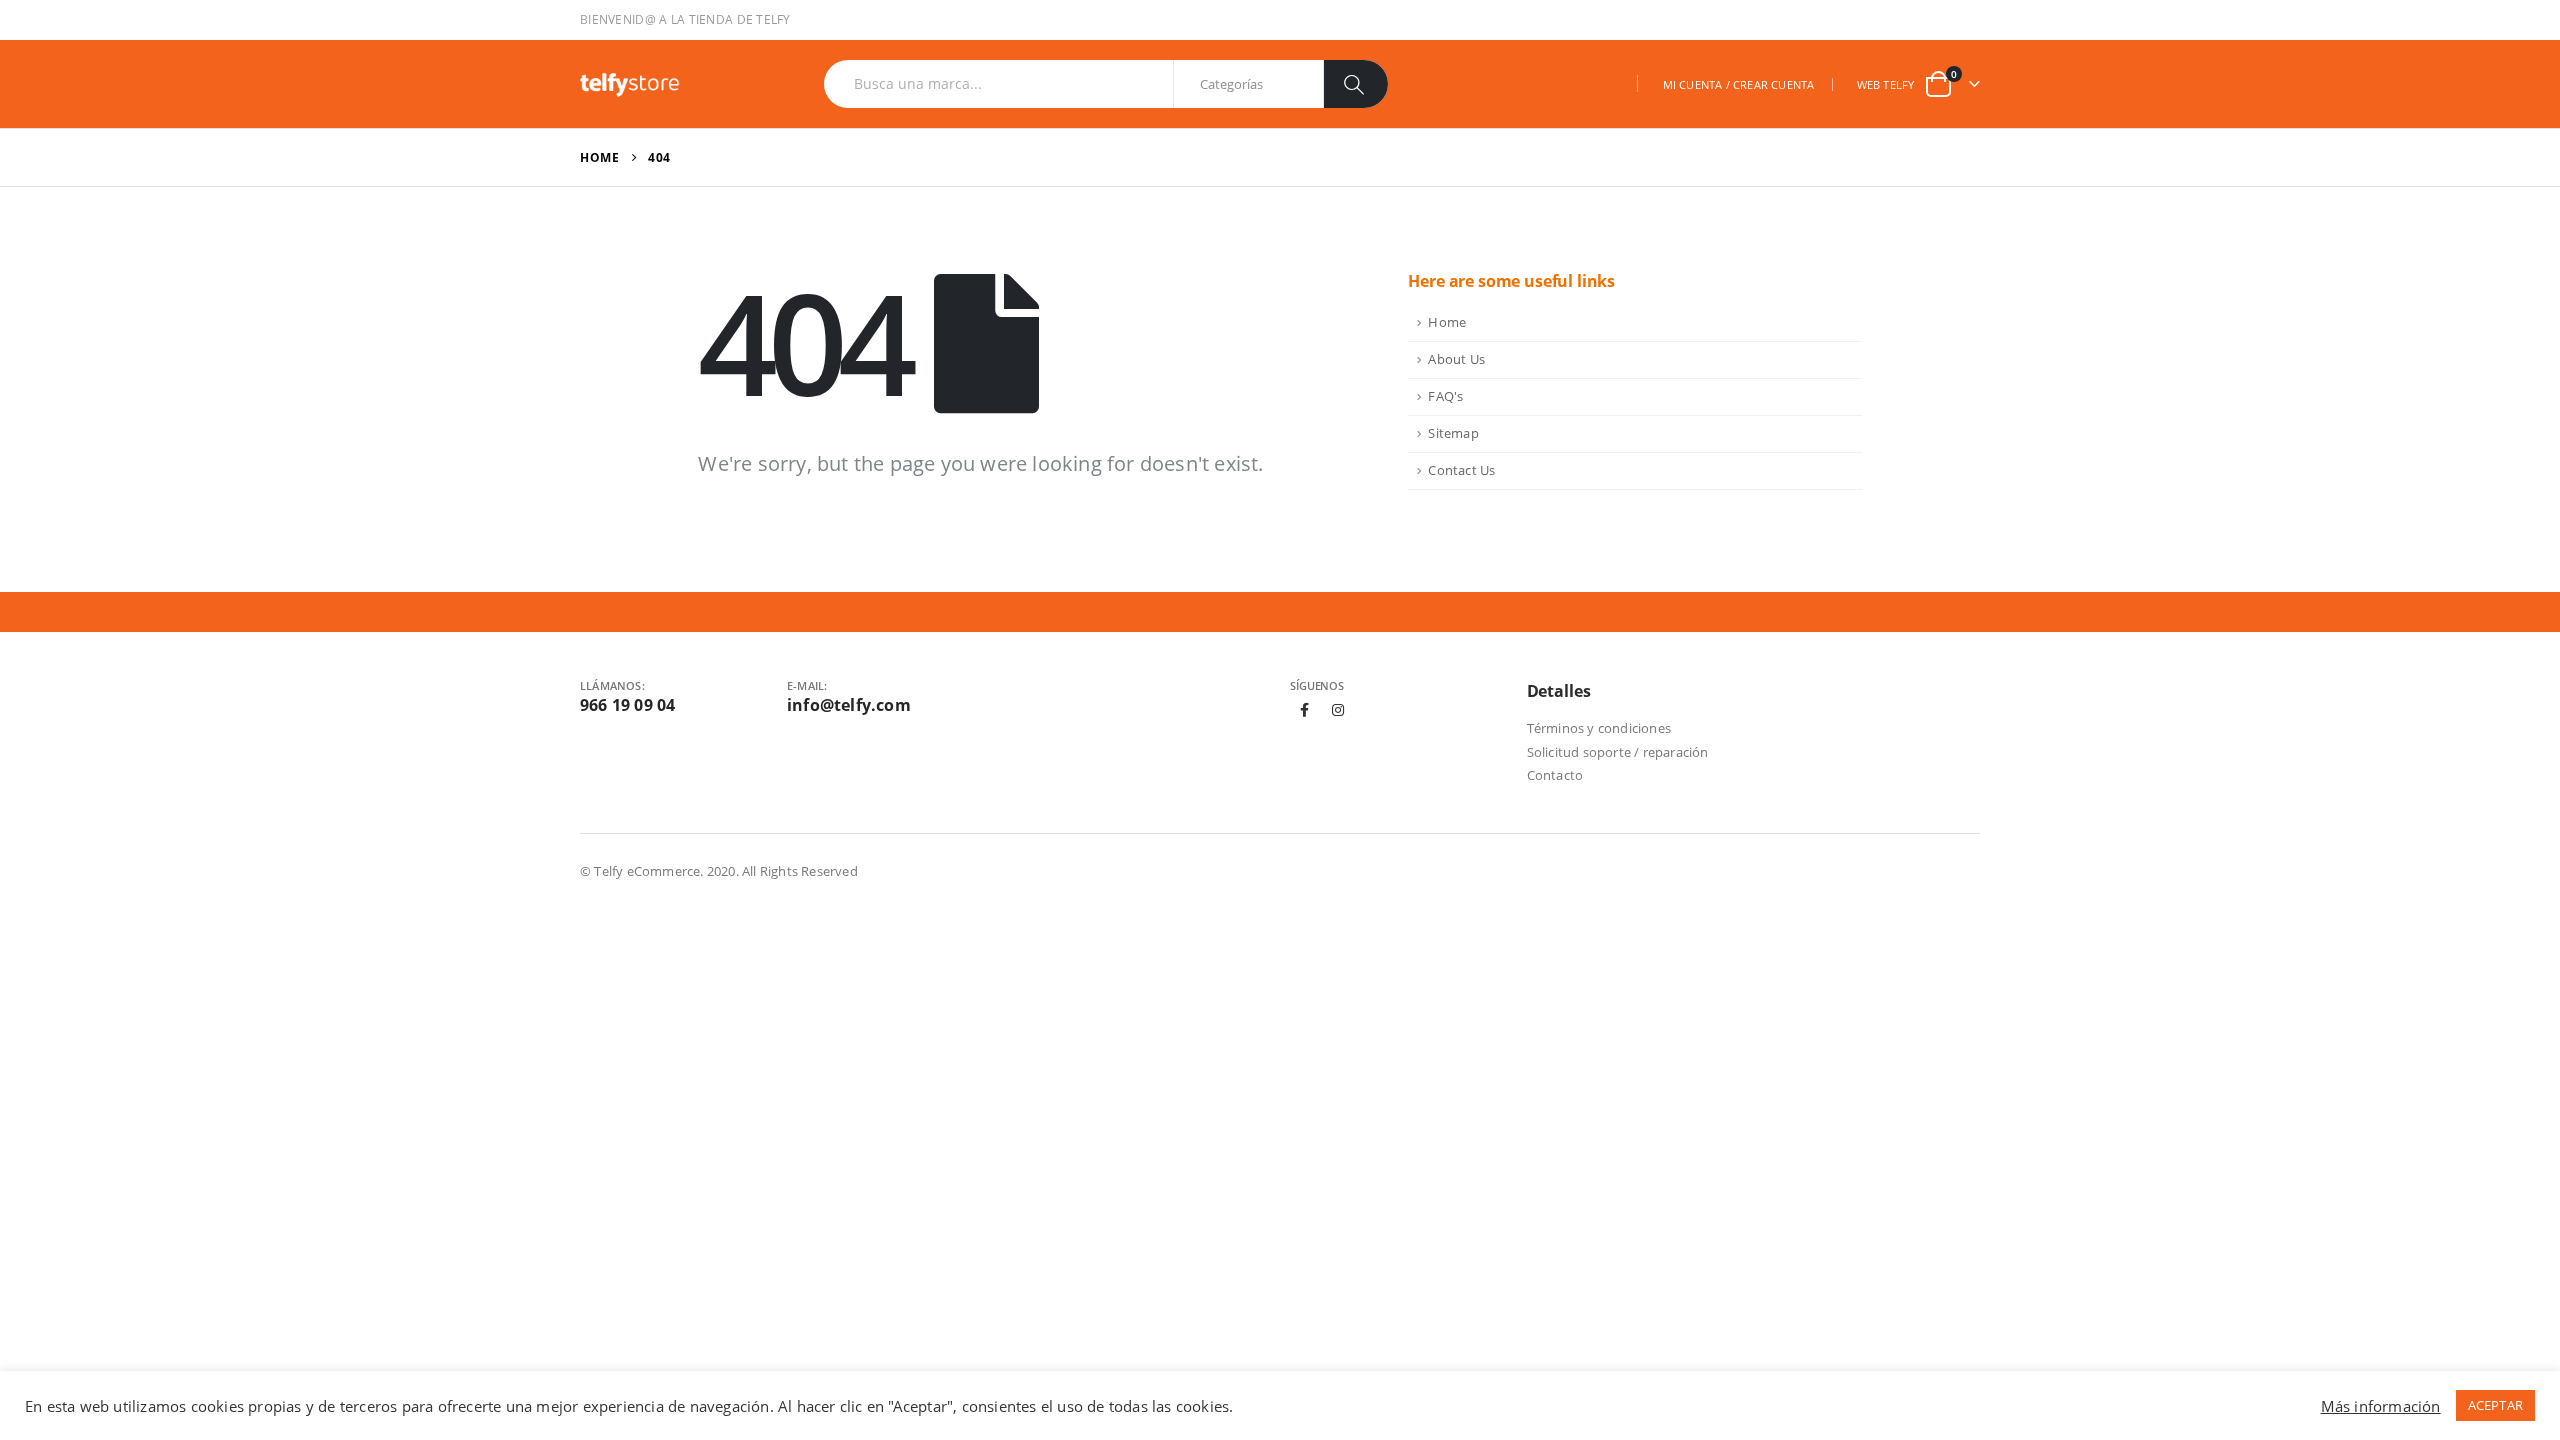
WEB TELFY (1886, 84)
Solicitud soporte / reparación (1618, 752)
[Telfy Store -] (630, 84)
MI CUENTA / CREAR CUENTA (1739, 84)
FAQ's (1445, 396)
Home (1447, 322)
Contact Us (1461, 470)
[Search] (1356, 84)
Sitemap (1453, 433)
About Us (1456, 359)
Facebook (1305, 710)
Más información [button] (2381, 1406)
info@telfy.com (849, 705)
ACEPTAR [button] (2495, 1405)
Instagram (1338, 710)
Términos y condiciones (1599, 728)
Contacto (1555, 775)
